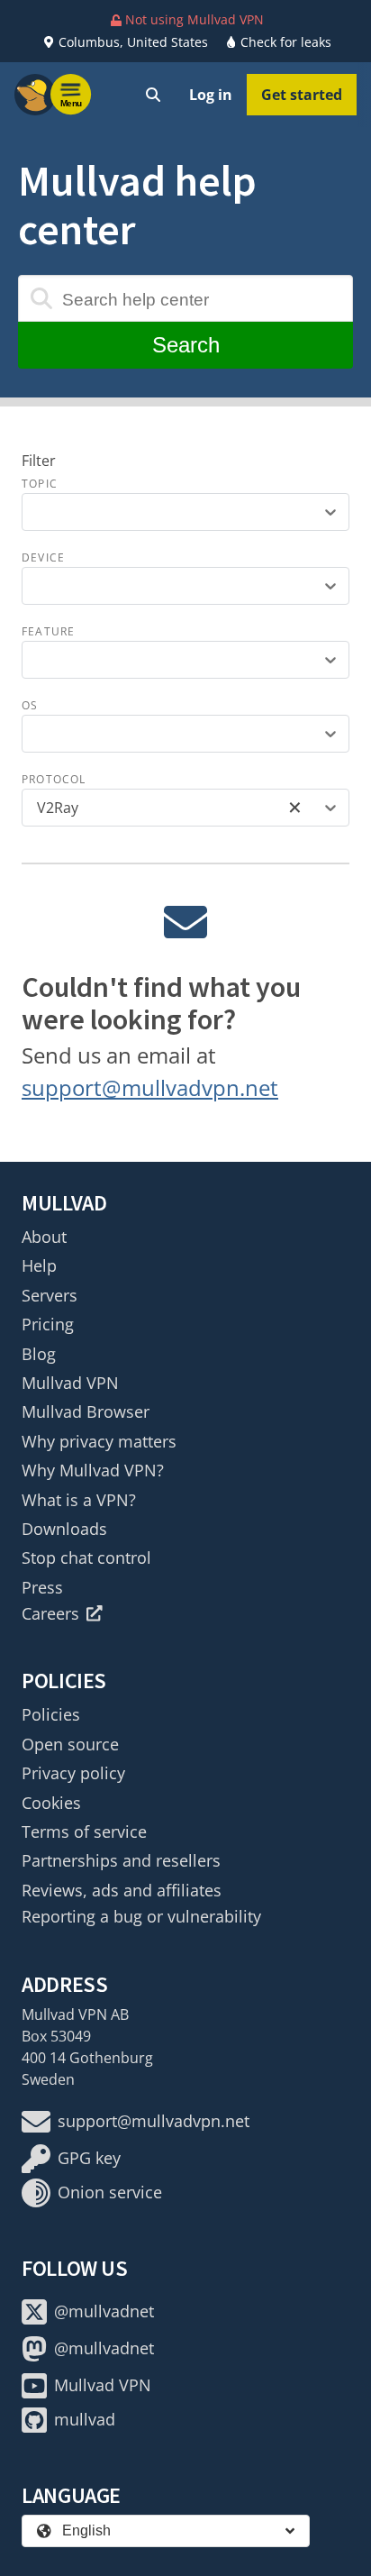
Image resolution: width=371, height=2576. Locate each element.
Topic (40, 484)
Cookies (51, 1803)
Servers (50, 1295)
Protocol (54, 779)
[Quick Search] (153, 95)
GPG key (89, 2158)
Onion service (110, 2192)
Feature (48, 631)
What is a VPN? (79, 1500)
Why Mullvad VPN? (93, 1470)
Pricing (48, 1324)
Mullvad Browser (86, 1411)
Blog (39, 1354)
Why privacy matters (99, 1441)
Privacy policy (73, 1773)
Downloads (64, 1529)
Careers (50, 1613)
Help (39, 1265)
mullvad (85, 2419)
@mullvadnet (104, 2311)
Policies (51, 1714)
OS (30, 705)
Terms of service (84, 1832)
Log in (211, 95)
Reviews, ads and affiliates (122, 1890)
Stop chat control (86, 1557)
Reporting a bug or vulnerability (141, 1916)
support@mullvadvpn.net (150, 1087)
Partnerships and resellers (121, 1860)
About (44, 1237)
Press (42, 1587)
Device (43, 557)
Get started (302, 95)
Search (186, 345)
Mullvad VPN (70, 1383)
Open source (70, 1744)
